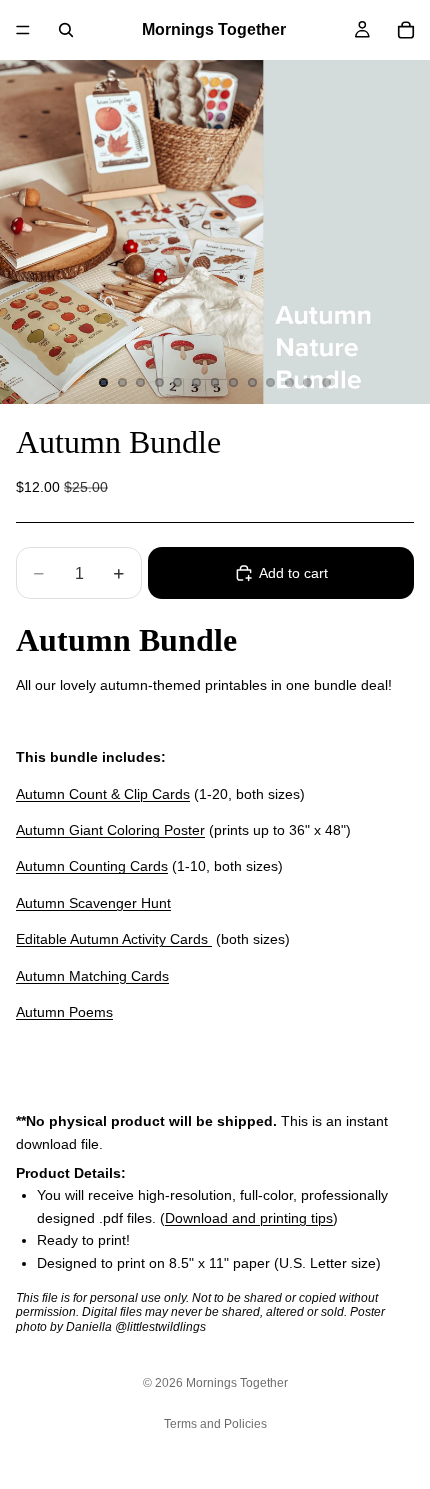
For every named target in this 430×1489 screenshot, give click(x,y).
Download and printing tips (249, 1218)
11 (289, 383)
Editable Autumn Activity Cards (114, 939)
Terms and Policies (215, 1424)
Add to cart (293, 573)
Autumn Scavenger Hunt (93, 903)
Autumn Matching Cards (92, 976)
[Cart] (406, 30)
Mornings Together (237, 1383)
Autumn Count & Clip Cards (103, 794)
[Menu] (23, 30)
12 (308, 383)
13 (326, 383)
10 (271, 383)
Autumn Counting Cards (92, 866)
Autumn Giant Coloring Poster (110, 830)
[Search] (66, 30)
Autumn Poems (64, 1012)
